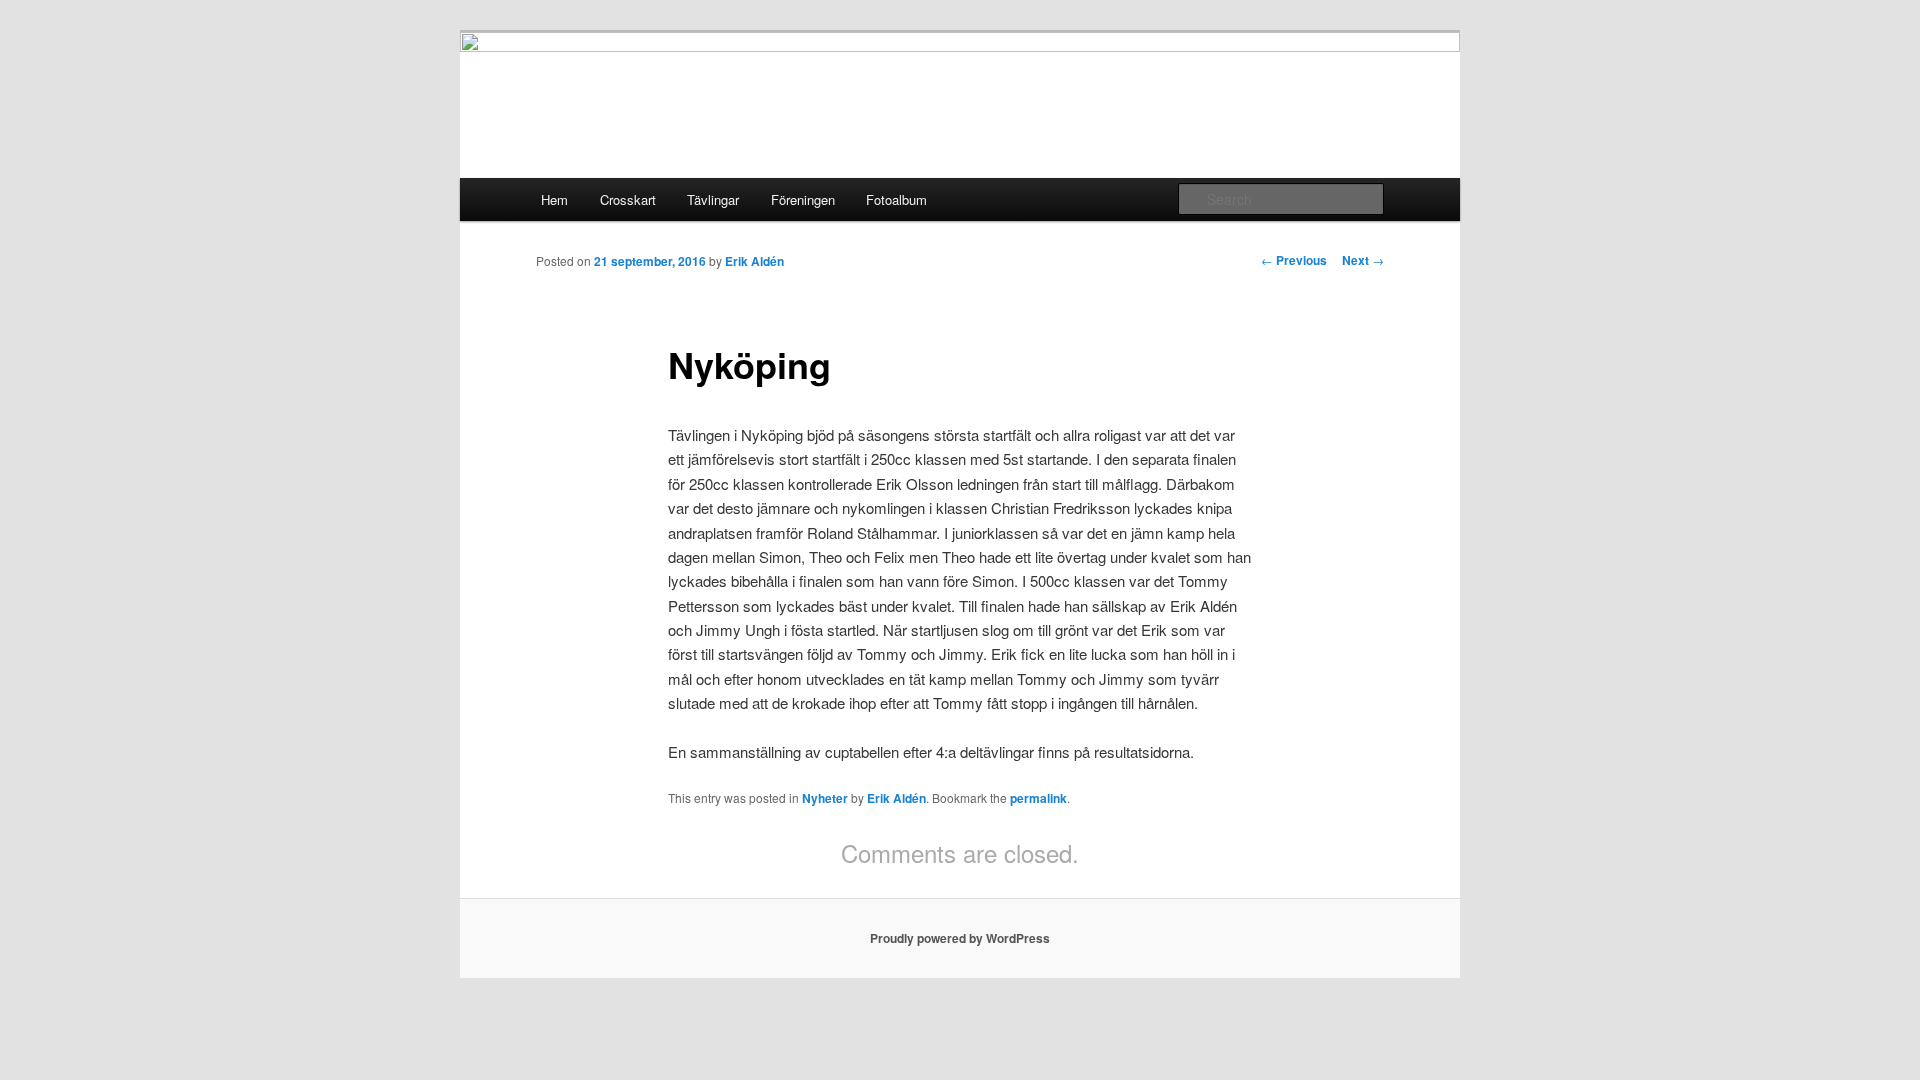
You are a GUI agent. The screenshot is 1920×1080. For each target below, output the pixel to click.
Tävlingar (713, 199)
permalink (1038, 798)
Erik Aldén (754, 261)
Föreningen (803, 199)
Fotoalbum (896, 199)
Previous (1294, 260)
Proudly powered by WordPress (960, 938)
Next (1363, 260)
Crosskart (628, 199)
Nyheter (825, 798)
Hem (554, 199)
